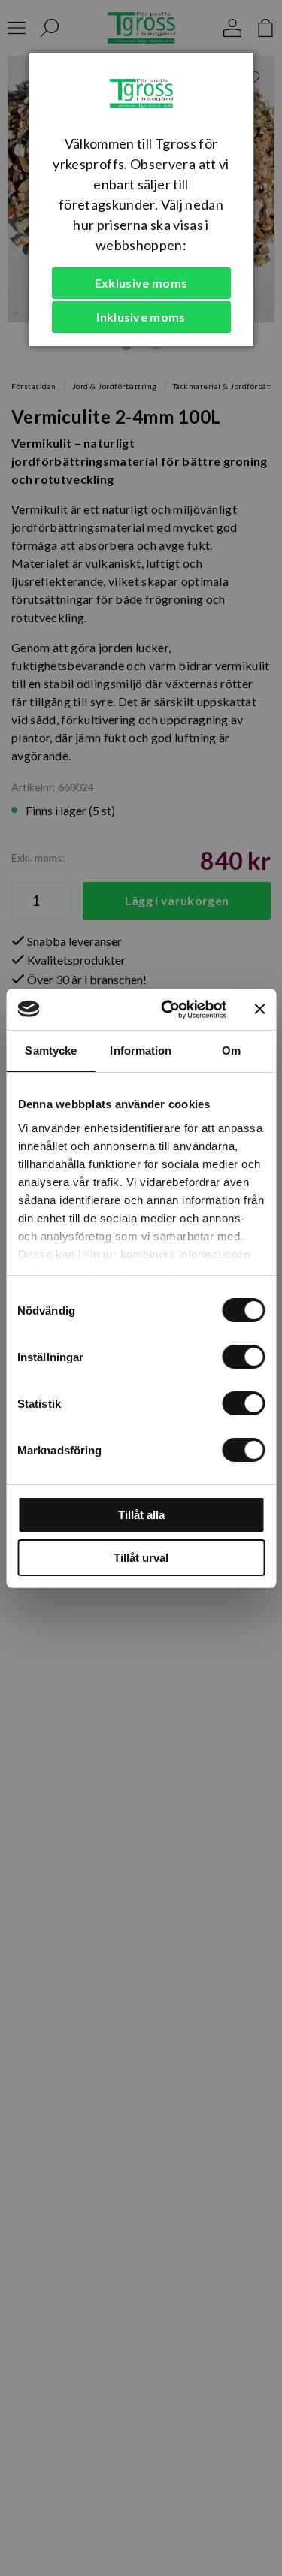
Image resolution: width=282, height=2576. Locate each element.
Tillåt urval (141, 1558)
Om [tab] (231, 1051)
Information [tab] (141, 1051)
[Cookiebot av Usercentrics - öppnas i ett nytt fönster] (168, 1010)
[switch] (243, 1357)
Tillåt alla (141, 1515)
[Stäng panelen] (259, 1009)
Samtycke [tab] (51, 1051)
